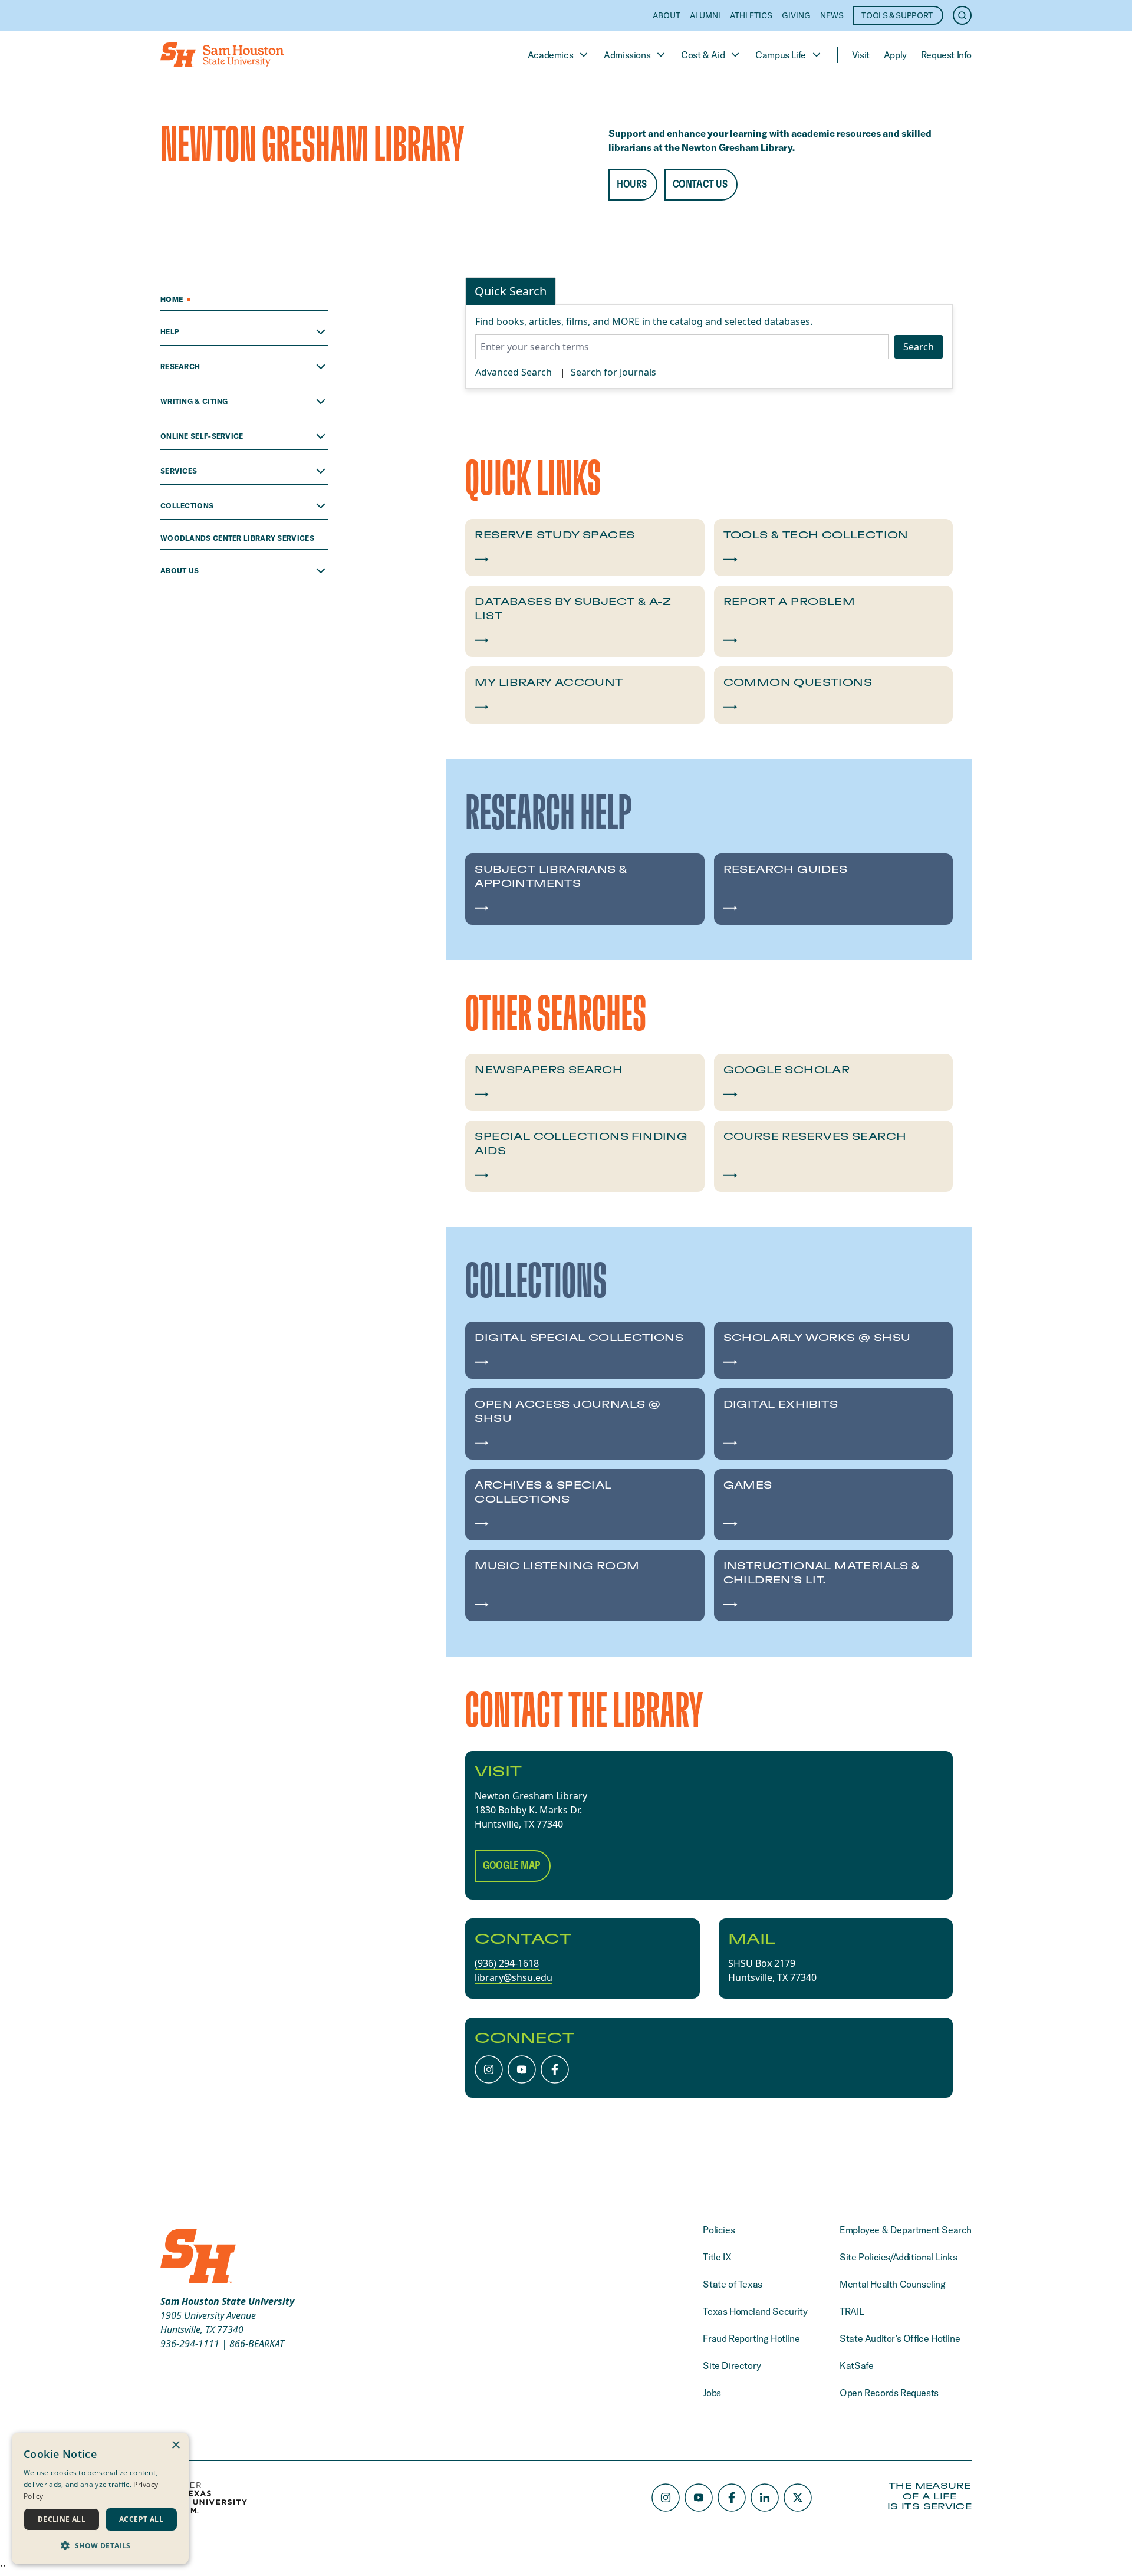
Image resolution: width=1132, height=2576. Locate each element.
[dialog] (100, 2498)
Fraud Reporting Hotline (751, 2338)
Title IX (717, 2257)
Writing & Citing (194, 401)
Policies (719, 2230)
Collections (187, 506)
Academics (550, 55)
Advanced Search (514, 372)
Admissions (627, 55)
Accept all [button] (141, 2519)
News (832, 15)
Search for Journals (613, 372)
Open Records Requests (889, 2393)
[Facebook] (555, 2069)
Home (172, 299)
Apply (895, 55)
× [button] (175, 2445)
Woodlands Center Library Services (238, 538)
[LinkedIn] (765, 2498)
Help (170, 332)
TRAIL (851, 2311)
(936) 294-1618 (507, 1963)
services (179, 471)
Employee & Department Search (906, 2230)
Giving (796, 15)
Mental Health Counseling (892, 2284)
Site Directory (732, 2365)
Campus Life (781, 55)
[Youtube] (522, 2069)
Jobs (712, 2393)
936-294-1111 (190, 2344)
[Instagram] (489, 2069)
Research (180, 367)
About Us (180, 571)
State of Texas (732, 2284)
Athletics (751, 15)
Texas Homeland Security (755, 2311)
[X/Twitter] (798, 2498)
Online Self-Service (202, 436)
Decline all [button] (62, 2519)
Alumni (705, 15)
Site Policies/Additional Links (898, 2257)
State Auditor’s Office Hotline (900, 2338)
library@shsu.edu (514, 1977)
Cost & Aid (703, 55)
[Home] (222, 55)
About (667, 15)
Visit (861, 55)
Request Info (946, 55)
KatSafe (856, 2365)
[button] (100, 2545)
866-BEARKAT (257, 2344)
